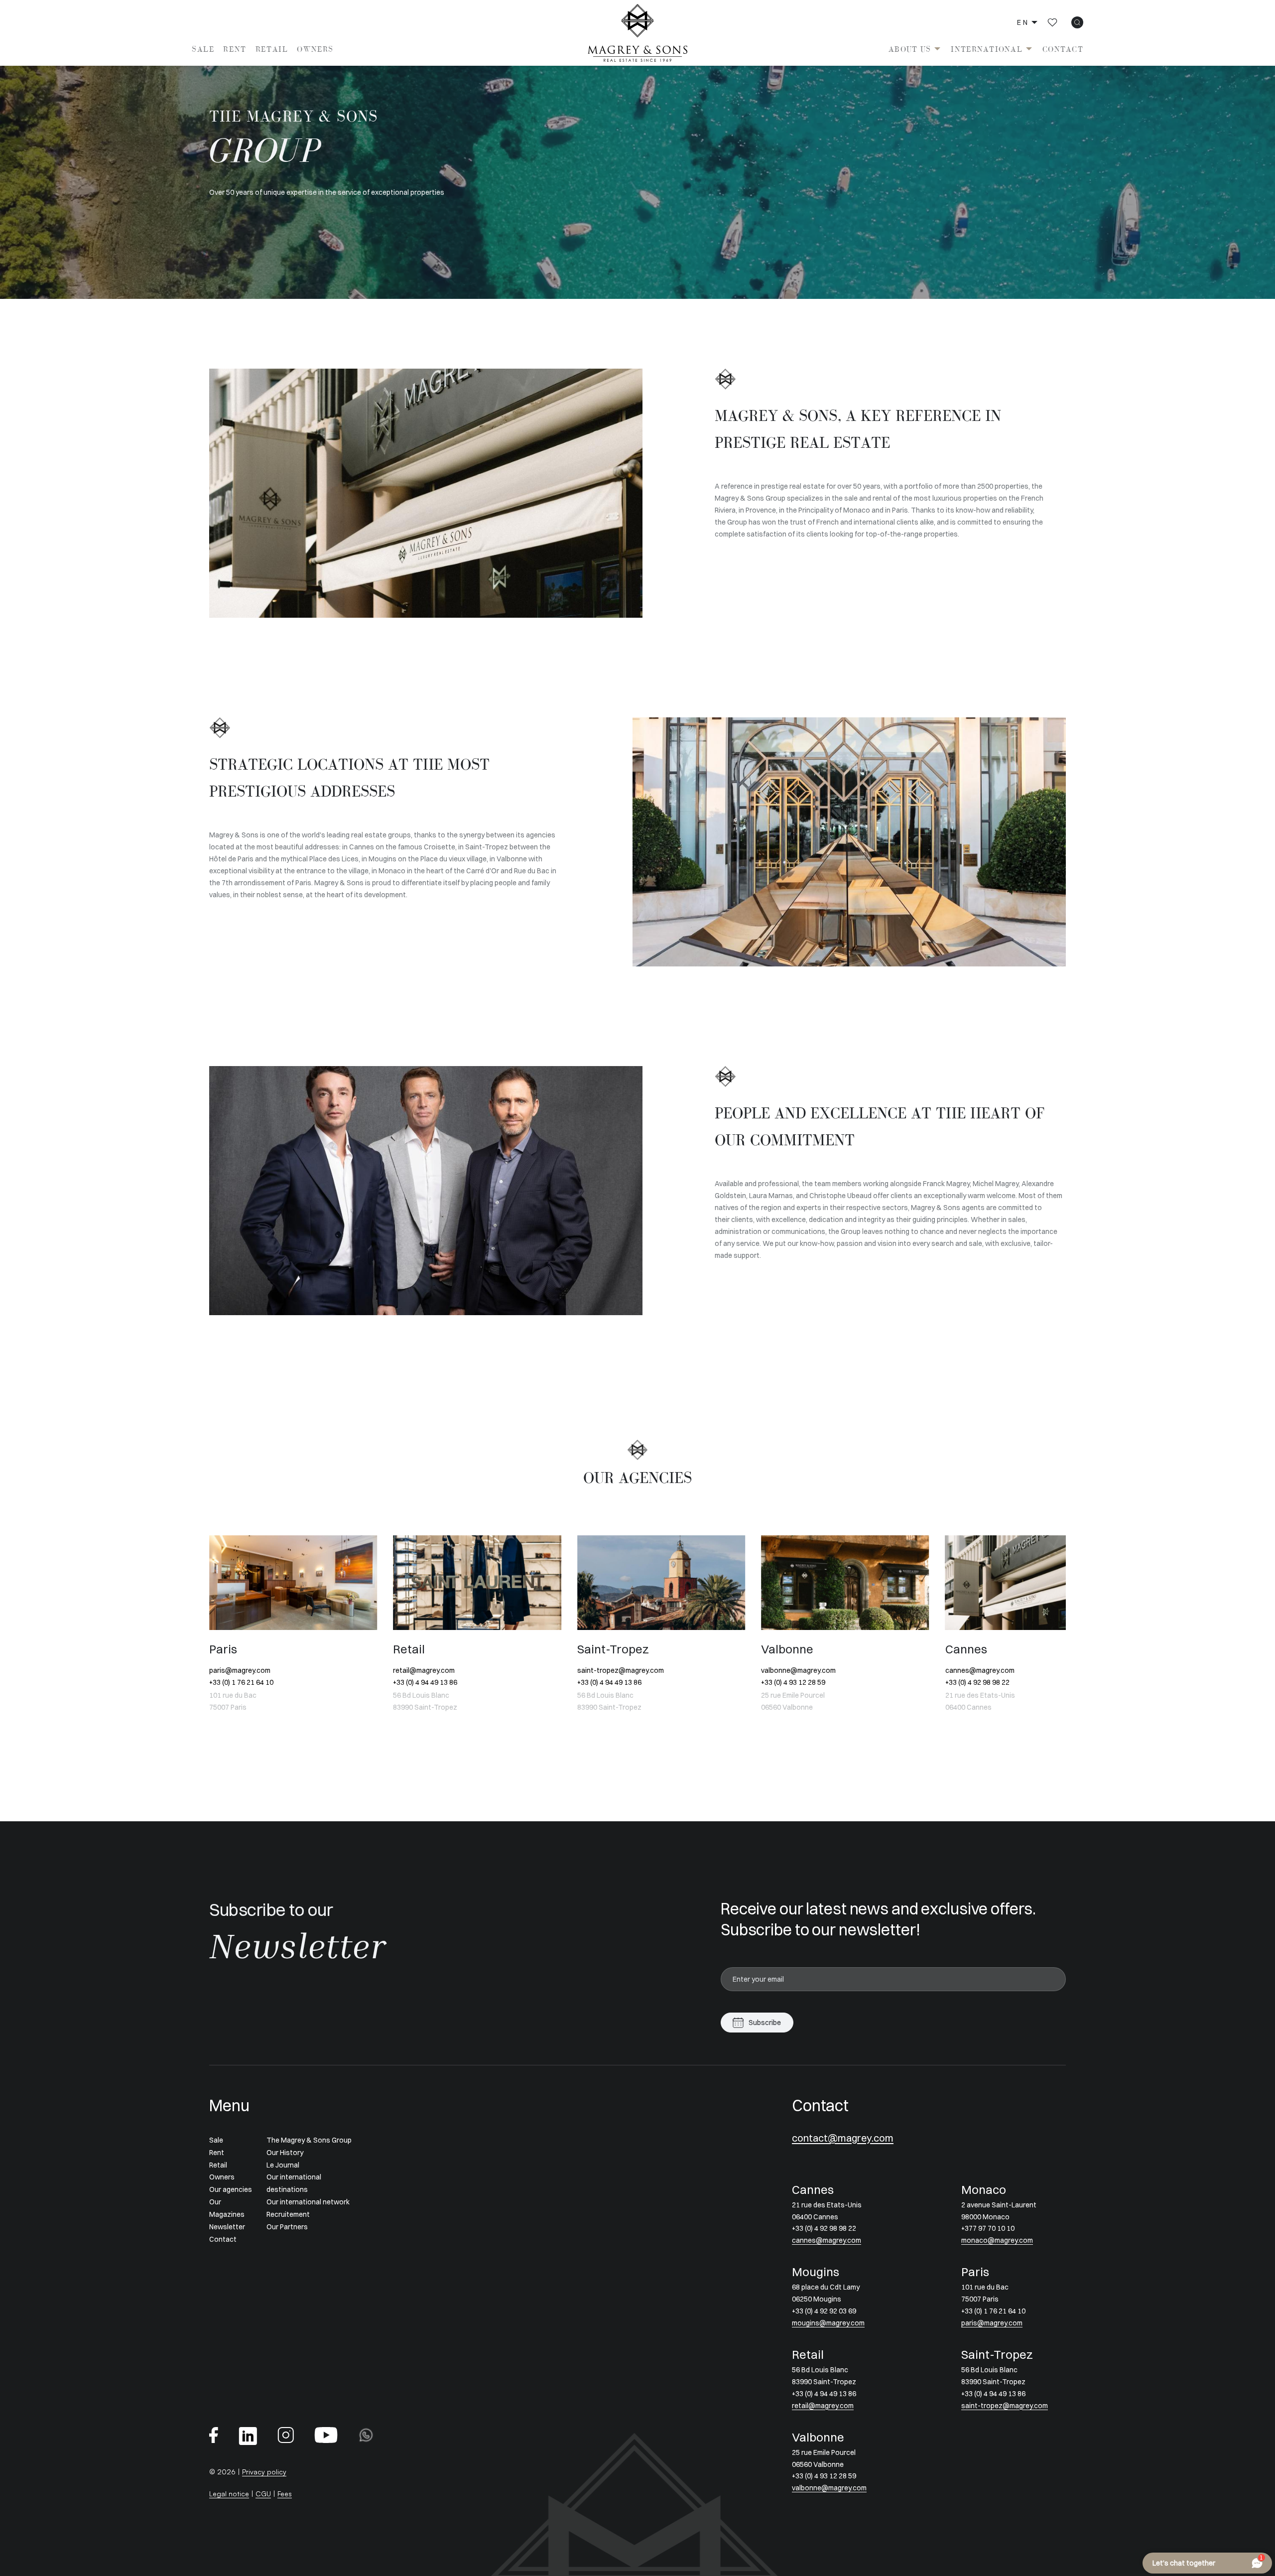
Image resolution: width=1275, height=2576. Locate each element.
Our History (285, 2153)
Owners (315, 49)
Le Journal (283, 2165)
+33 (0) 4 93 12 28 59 (609, 1682)
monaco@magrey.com (981, 1670)
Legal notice (229, 2494)
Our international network (308, 2202)
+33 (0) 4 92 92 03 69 (824, 2311)
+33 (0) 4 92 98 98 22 (793, 1682)
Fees (285, 2494)
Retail (272, 49)
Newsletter (227, 2227)
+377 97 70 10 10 (972, 1682)
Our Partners (287, 2227)
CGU (263, 2494)
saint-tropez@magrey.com (436, 1670)
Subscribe (765, 2023)
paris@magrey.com (992, 2323)
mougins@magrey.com (828, 2323)
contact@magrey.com (843, 2138)
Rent (235, 49)
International (987, 49)
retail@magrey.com (240, 1670)
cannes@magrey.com (796, 1670)
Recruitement (288, 2214)
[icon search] (1077, 22)
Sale (203, 49)
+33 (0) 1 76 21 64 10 (993, 2311)
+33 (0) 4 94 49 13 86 (241, 1682)
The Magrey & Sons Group (309, 2140)
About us (910, 49)
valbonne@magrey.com (615, 1670)
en (1023, 22)
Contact (1063, 49)
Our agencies (231, 2189)
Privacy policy (264, 2472)
